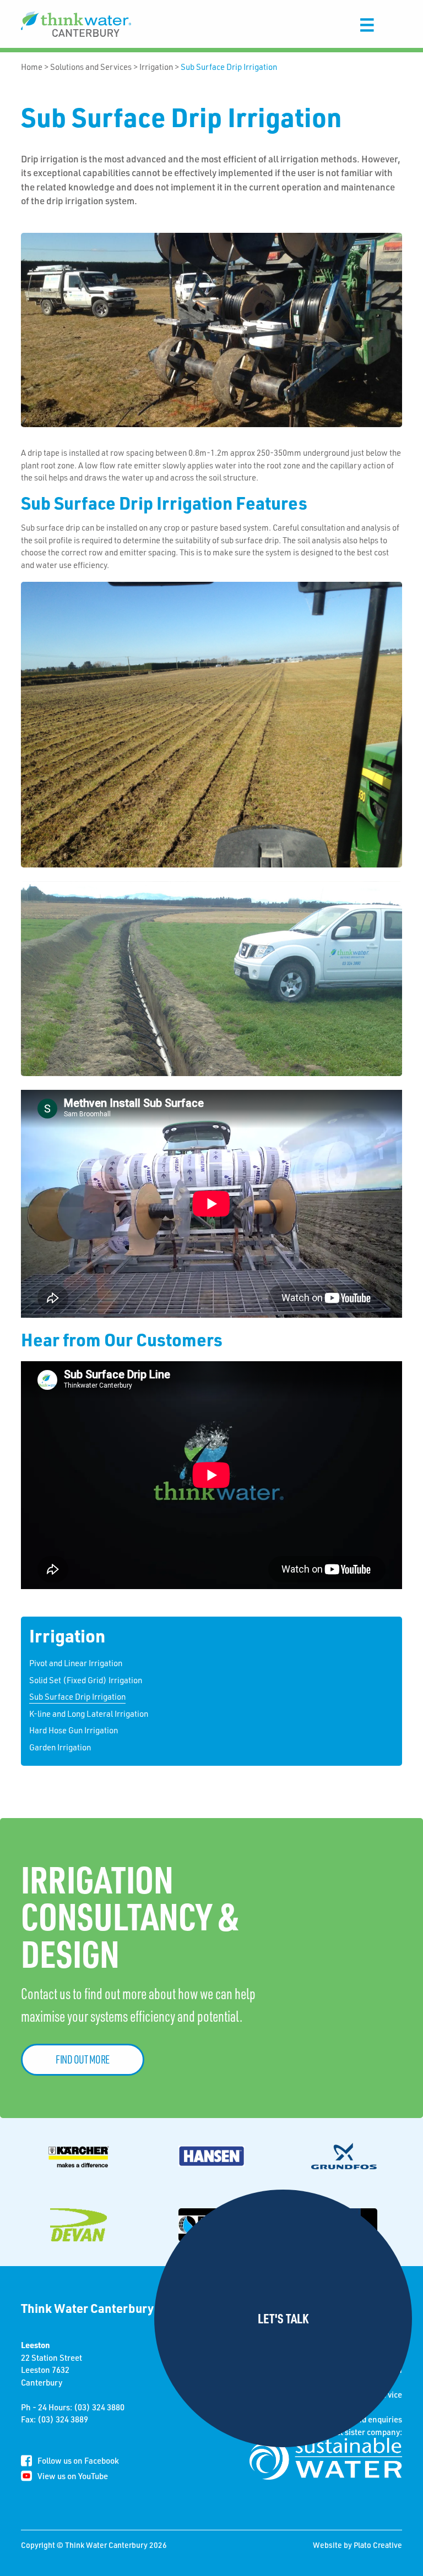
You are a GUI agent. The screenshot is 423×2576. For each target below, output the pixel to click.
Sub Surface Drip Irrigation (229, 67)
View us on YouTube (73, 2476)
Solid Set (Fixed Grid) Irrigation (86, 1680)
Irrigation (156, 67)
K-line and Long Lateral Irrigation (89, 1713)
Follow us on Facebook (78, 2460)
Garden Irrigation (60, 1747)
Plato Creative (378, 2545)
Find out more (83, 2059)
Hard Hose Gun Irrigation (74, 1730)
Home (32, 67)
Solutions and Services (91, 67)
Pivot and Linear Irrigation (76, 1663)
